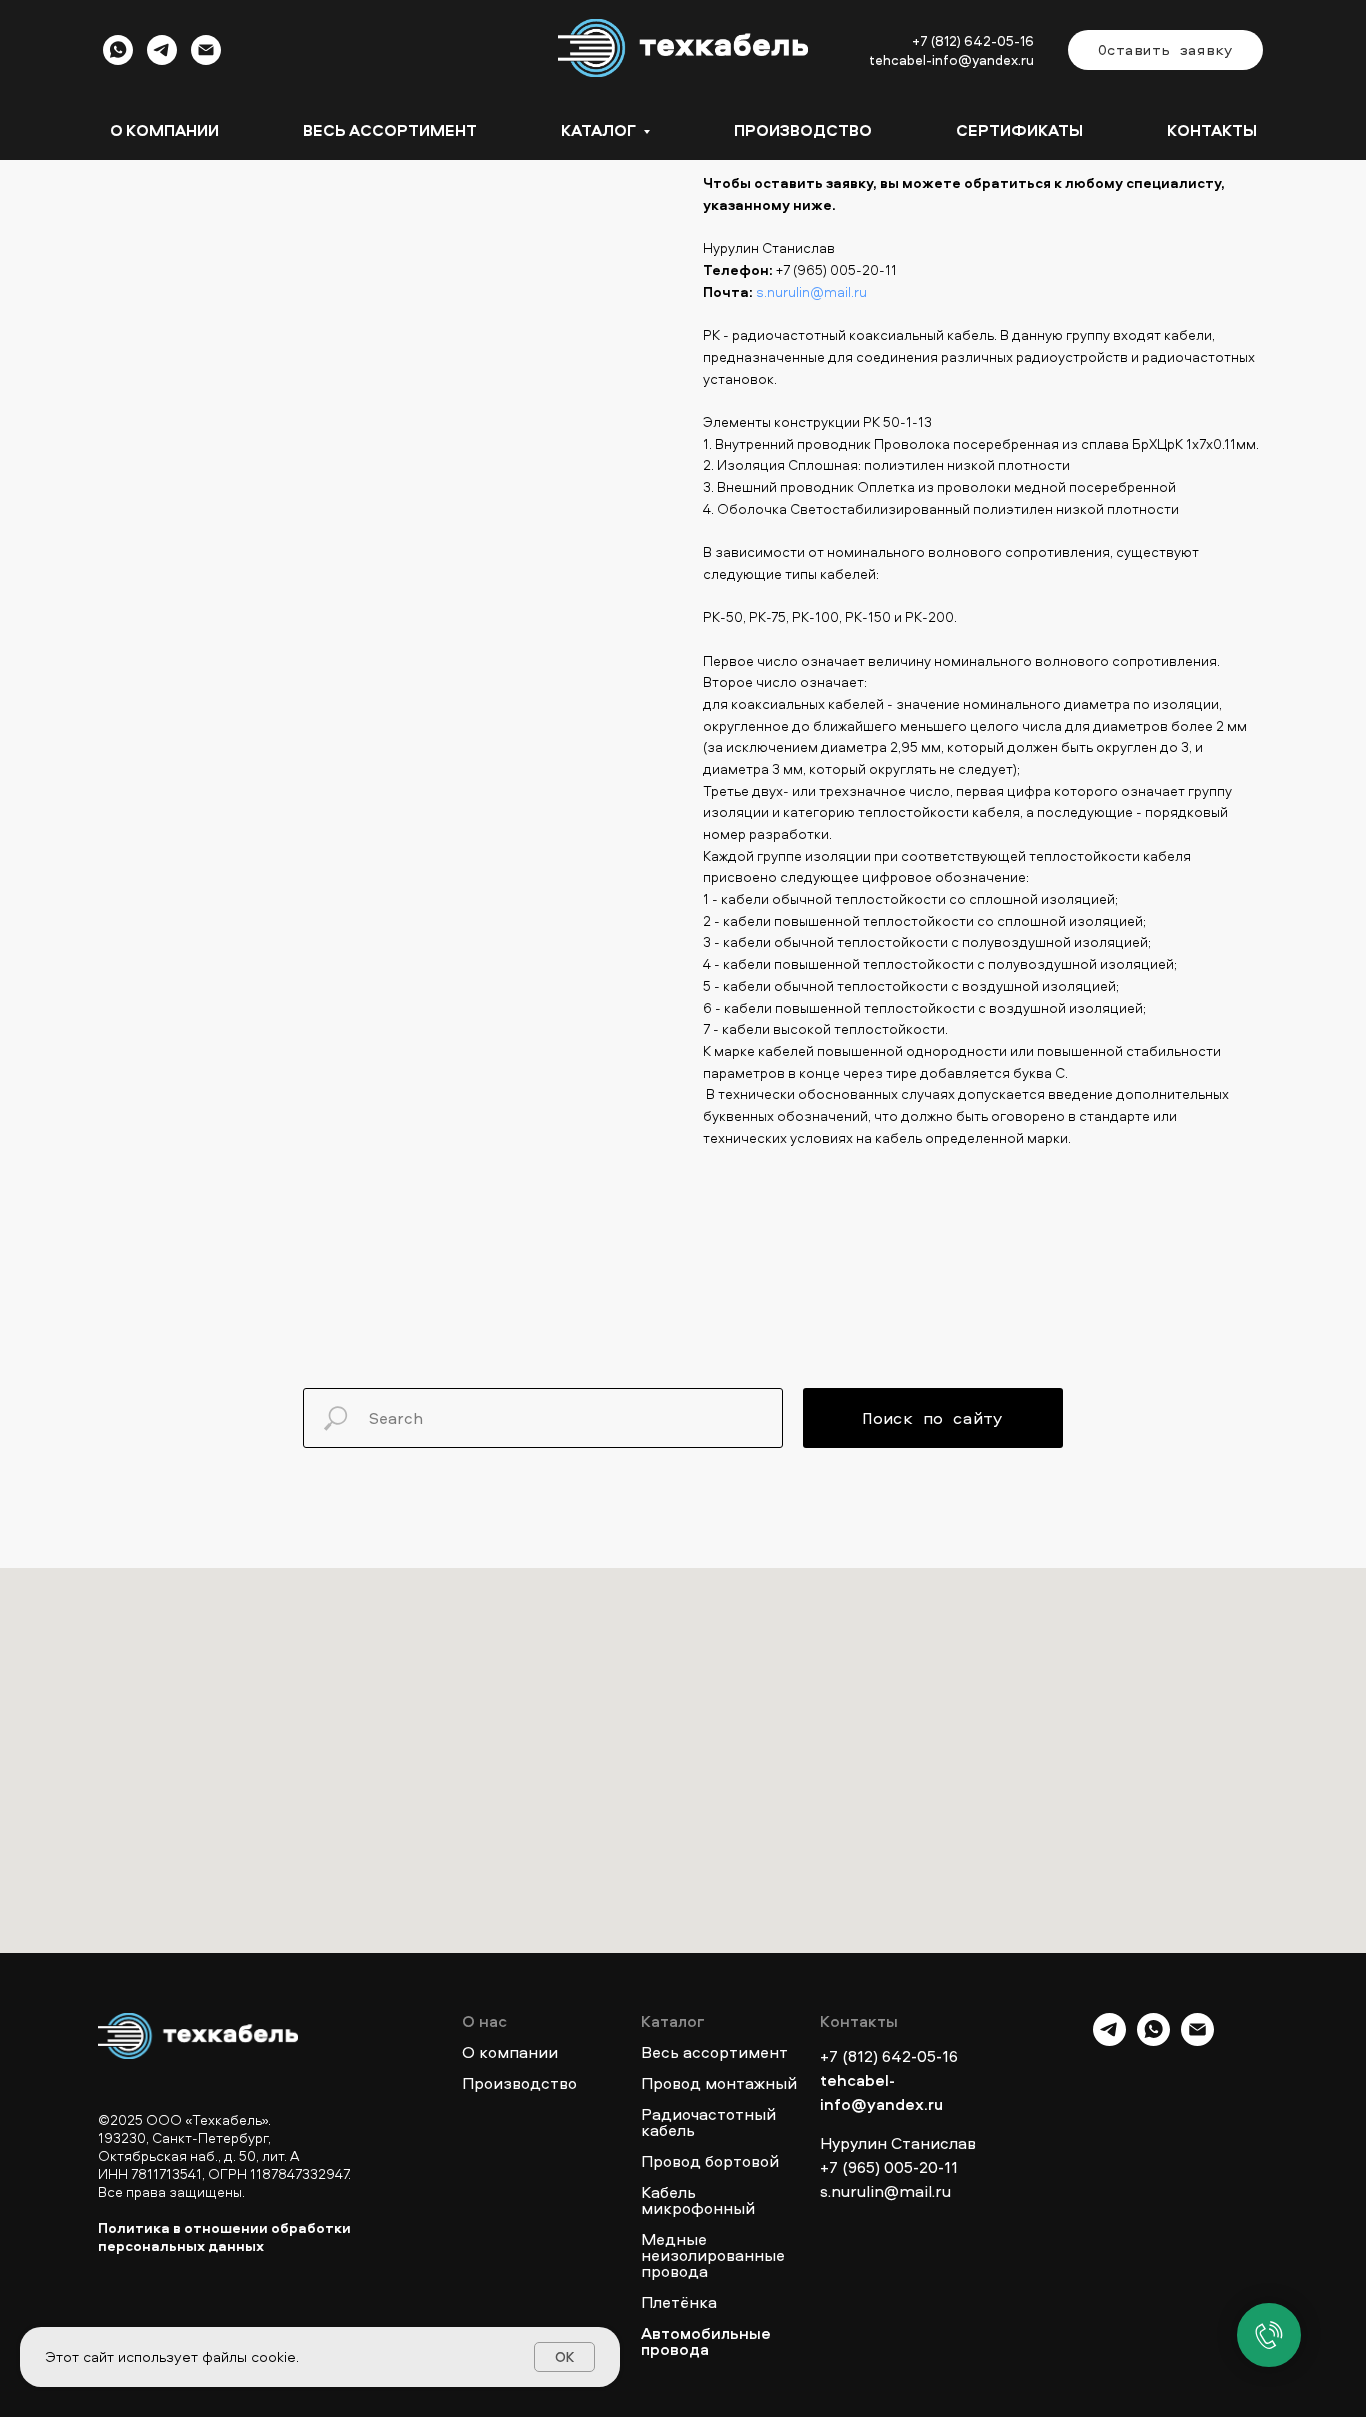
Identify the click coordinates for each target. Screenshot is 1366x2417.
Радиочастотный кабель (708, 2122)
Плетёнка (679, 2302)
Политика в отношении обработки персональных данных (224, 2236)
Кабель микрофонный (698, 2200)
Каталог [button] (599, 130)
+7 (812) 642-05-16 (973, 40)
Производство (803, 130)
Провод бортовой (710, 2161)
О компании (164, 130)
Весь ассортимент (390, 130)
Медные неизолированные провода (713, 2255)
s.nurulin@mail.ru (811, 291)
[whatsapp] (118, 59)
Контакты (1212, 130)
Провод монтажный (719, 2083)
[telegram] (162, 59)
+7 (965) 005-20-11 (836, 269)
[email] (206, 59)
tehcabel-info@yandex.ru (951, 59)
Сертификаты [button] (1019, 130)
